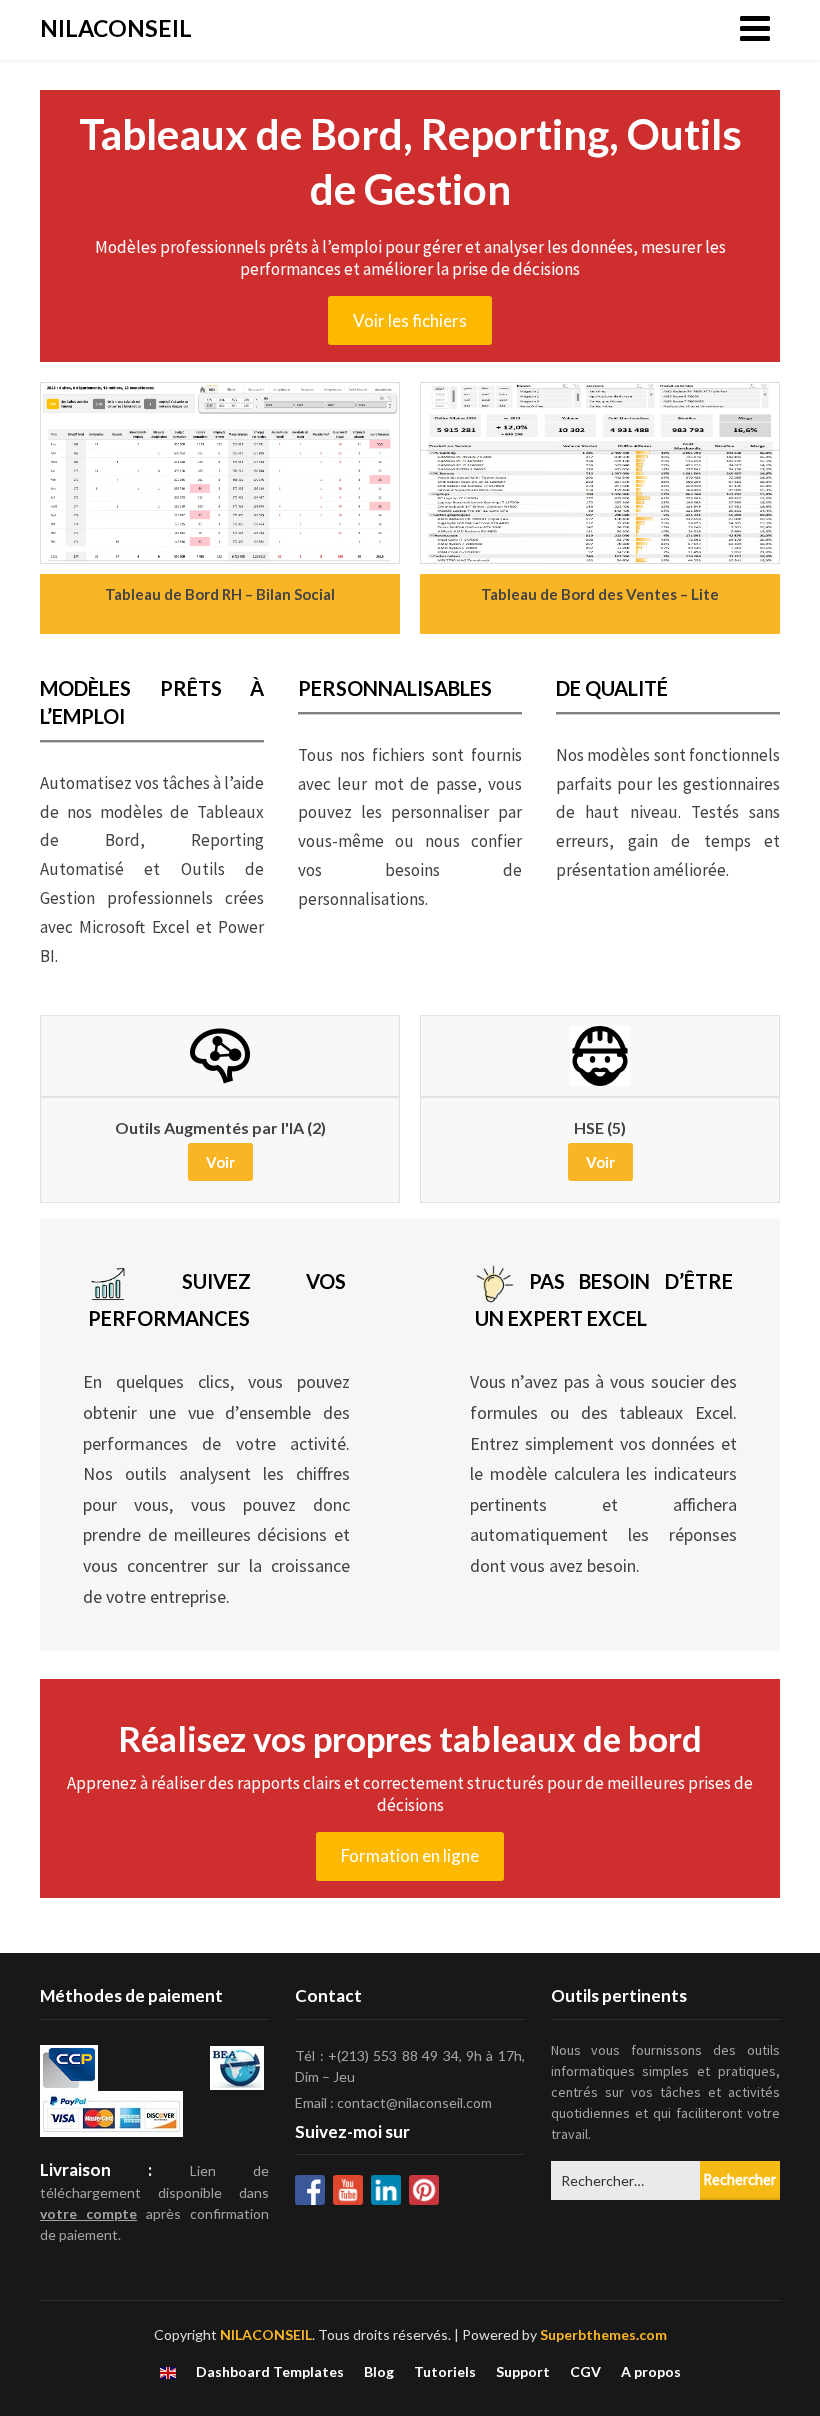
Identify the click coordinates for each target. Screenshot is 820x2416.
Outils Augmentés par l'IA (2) (220, 1128)
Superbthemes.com (603, 2334)
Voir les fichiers (410, 320)
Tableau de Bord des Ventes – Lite (600, 594)
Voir (220, 1162)
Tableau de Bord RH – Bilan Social (220, 594)
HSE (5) (600, 1128)
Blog (379, 2372)
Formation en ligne (410, 1855)
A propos (651, 2372)
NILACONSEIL (116, 28)
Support (523, 2372)
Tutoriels (445, 2372)
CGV (585, 2372)
